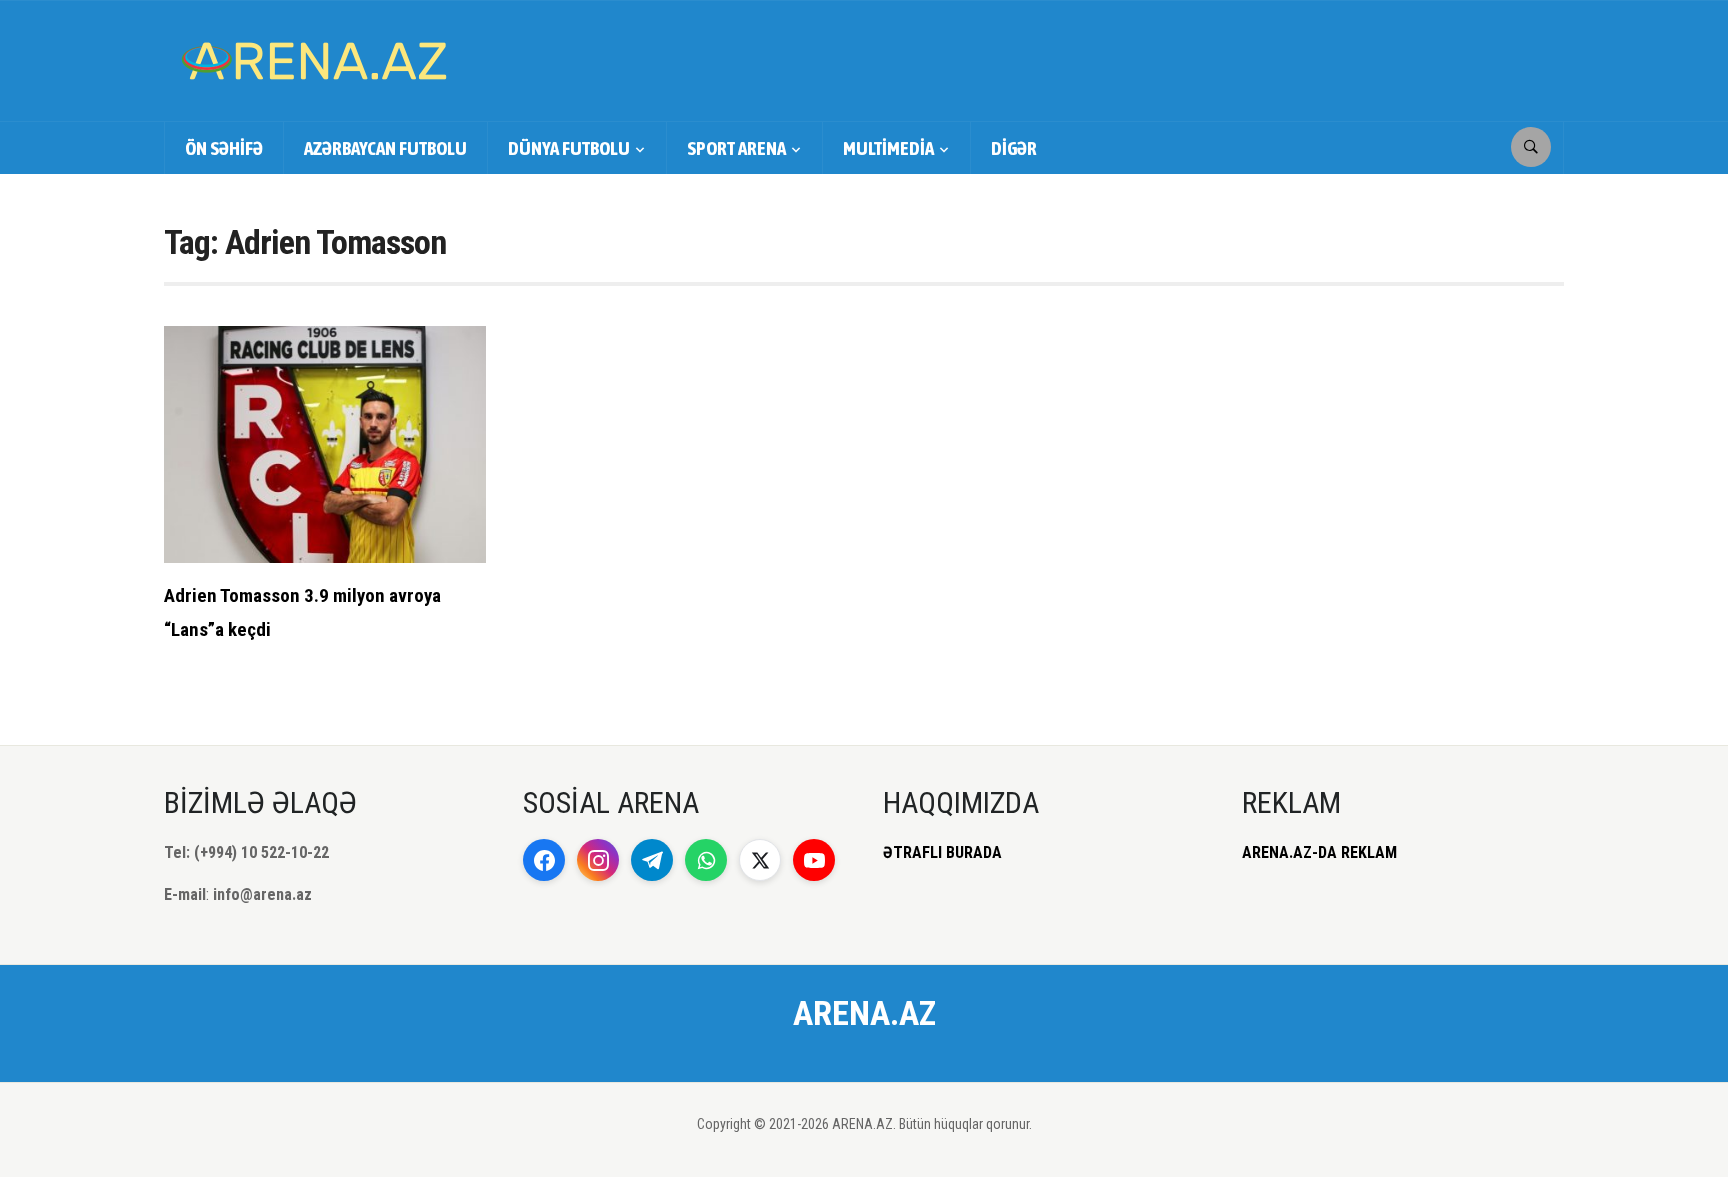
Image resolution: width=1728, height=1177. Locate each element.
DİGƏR (1014, 148)
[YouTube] (814, 860)
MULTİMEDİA (888, 148)
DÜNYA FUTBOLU (569, 148)
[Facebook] (544, 860)
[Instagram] (598, 860)
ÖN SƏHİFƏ (224, 148)
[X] (760, 860)
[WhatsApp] (706, 860)
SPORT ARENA (736, 148)
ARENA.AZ (864, 1013)
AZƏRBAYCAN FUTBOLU (385, 148)
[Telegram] (652, 860)
